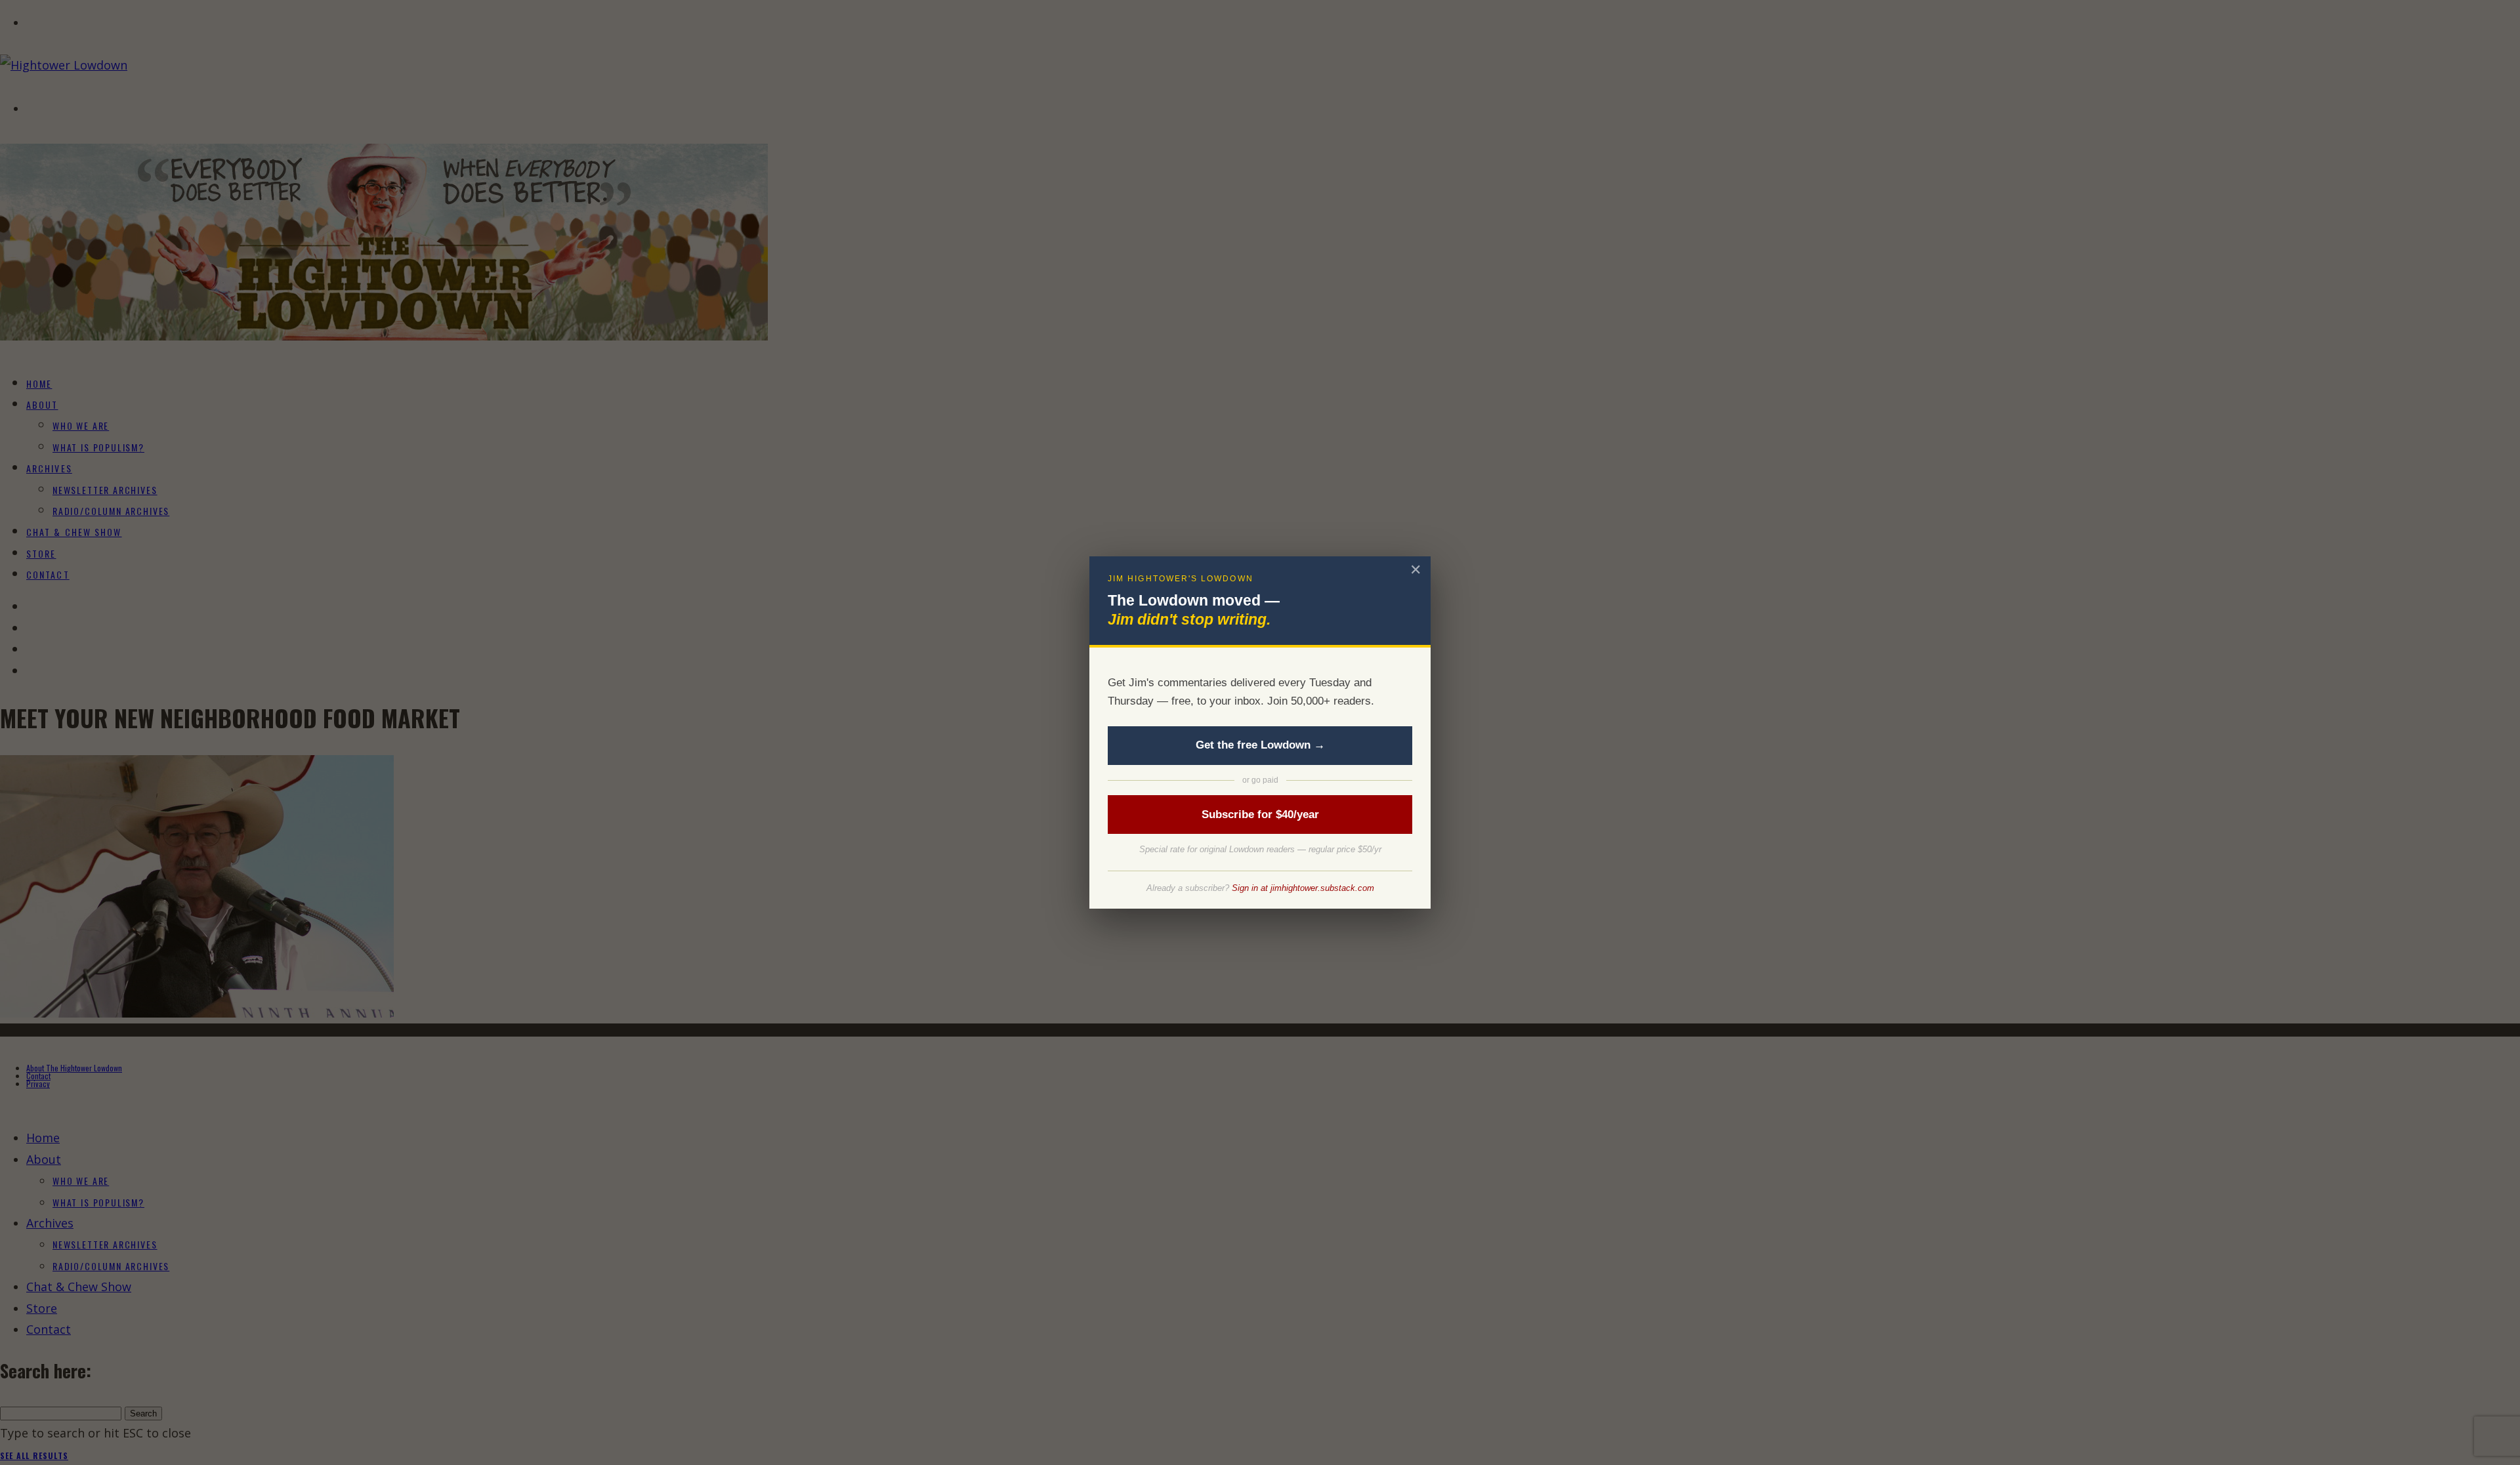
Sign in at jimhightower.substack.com (1303, 888)
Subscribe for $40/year (1260, 815)
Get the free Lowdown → (1260, 745)
